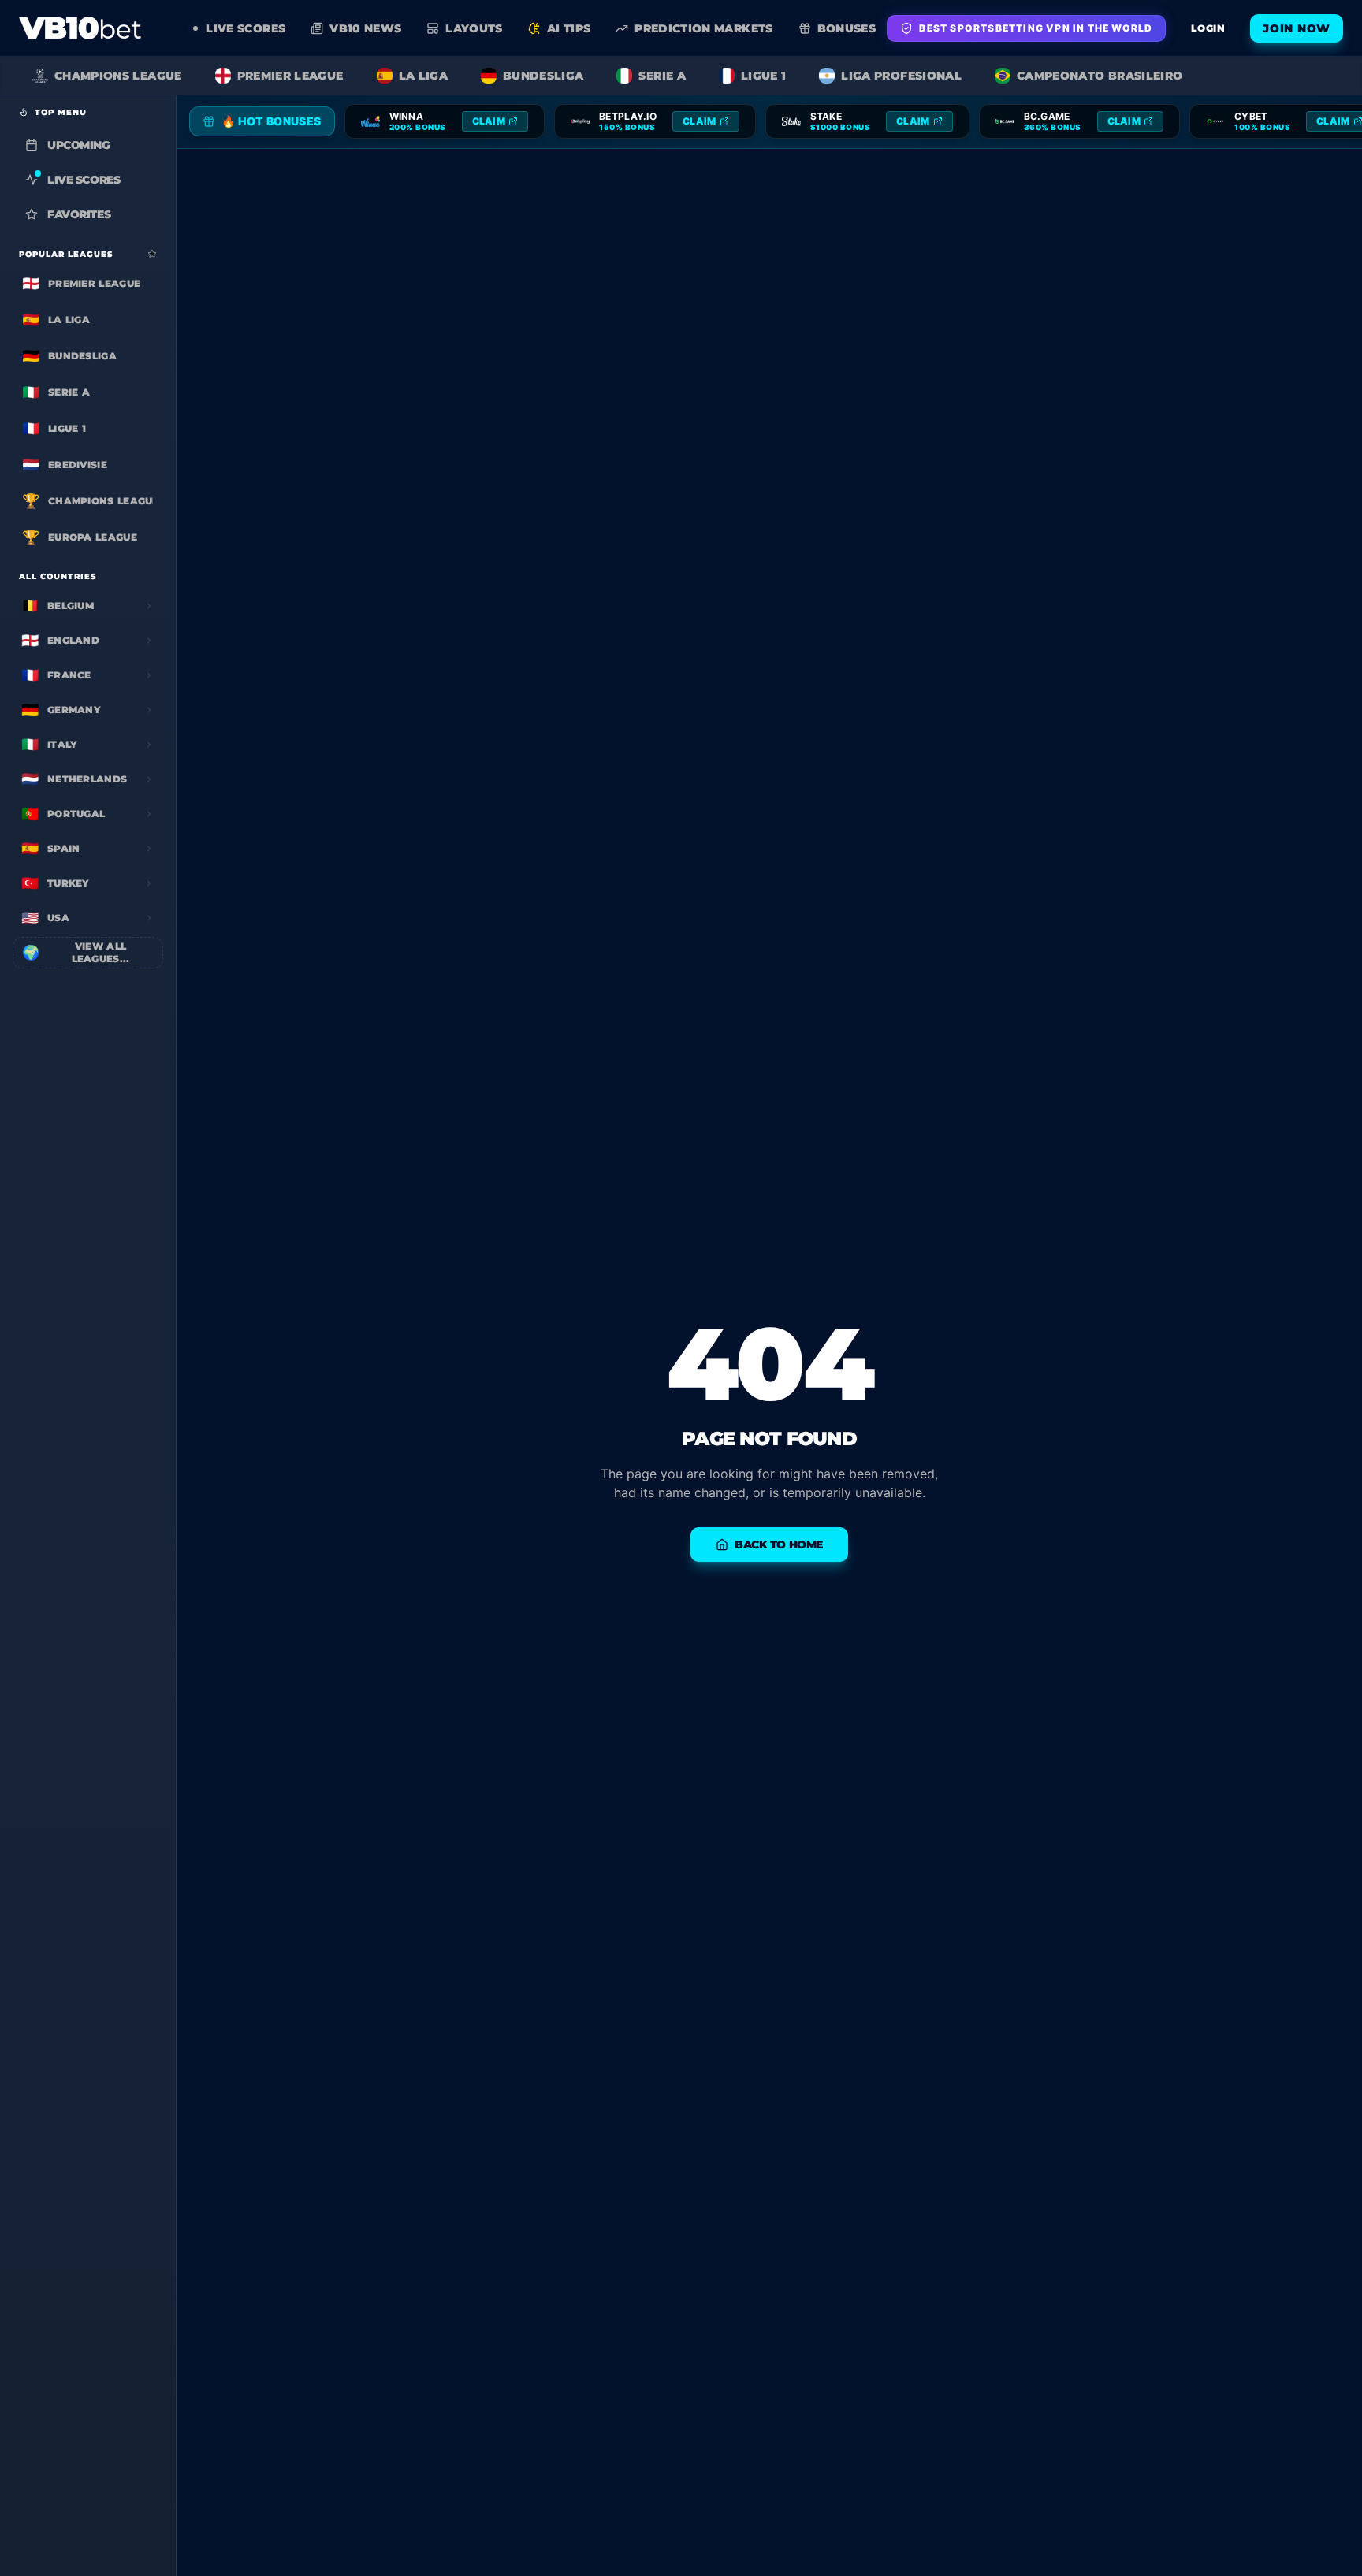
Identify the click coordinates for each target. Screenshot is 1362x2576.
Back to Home (779, 1544)
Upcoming (79, 145)
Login (1208, 28)
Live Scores (84, 180)
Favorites (79, 214)
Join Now (1297, 28)
